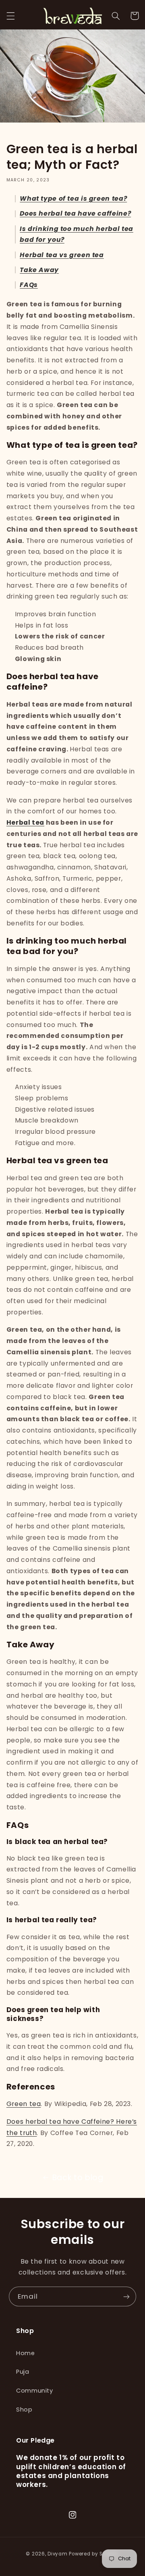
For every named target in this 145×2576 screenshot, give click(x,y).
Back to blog (78, 2178)
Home (26, 2353)
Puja (23, 2372)
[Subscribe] (126, 2296)
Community (35, 2391)
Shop (24, 2410)
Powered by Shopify (94, 2554)
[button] (10, 16)
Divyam (57, 2554)
